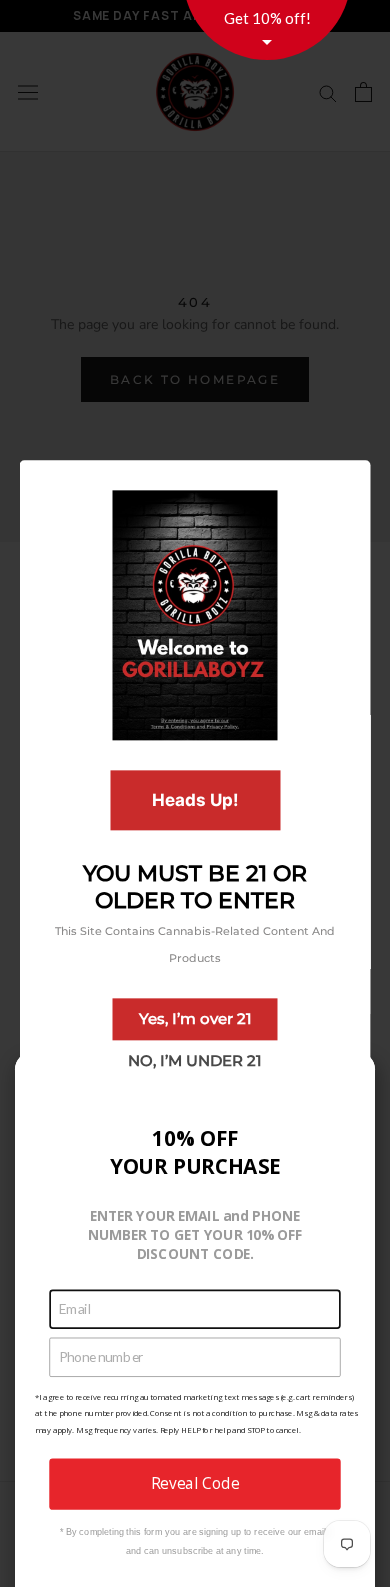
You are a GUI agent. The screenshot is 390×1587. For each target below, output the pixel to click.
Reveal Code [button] (195, 1483)
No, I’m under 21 (195, 1060)
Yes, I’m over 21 (195, 1018)
